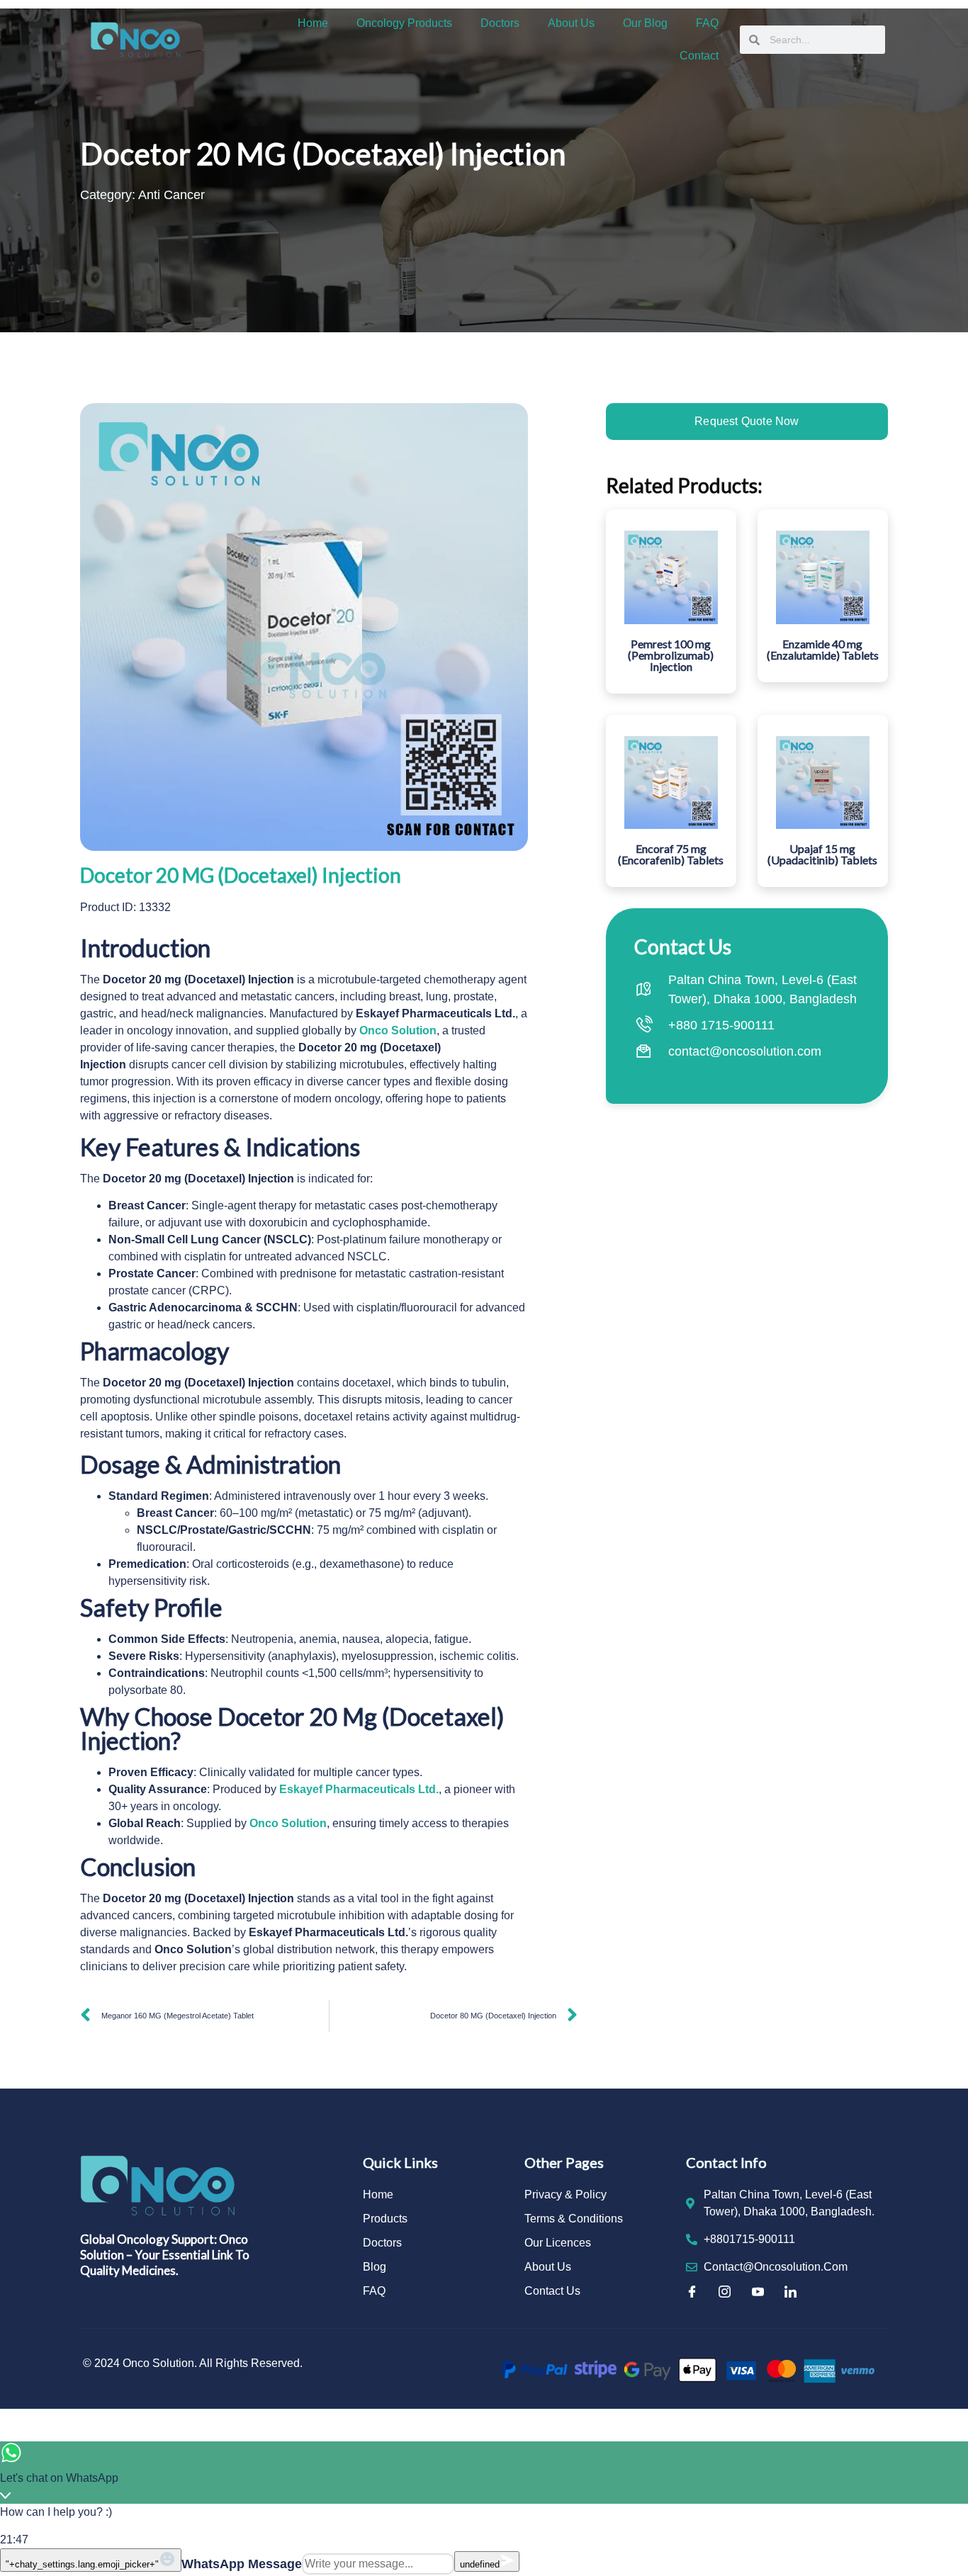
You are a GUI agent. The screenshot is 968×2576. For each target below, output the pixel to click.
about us (571, 23)
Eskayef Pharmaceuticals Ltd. (359, 1789)
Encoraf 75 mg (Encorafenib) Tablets (671, 854)
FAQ (707, 23)
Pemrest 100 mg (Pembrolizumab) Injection (671, 655)
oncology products (404, 23)
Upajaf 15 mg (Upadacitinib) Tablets (822, 854)
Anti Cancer (171, 195)
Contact (699, 56)
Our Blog (645, 23)
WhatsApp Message (242, 2564)
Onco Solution (398, 1030)
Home (313, 23)
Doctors (500, 23)
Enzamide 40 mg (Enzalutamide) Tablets (823, 649)
